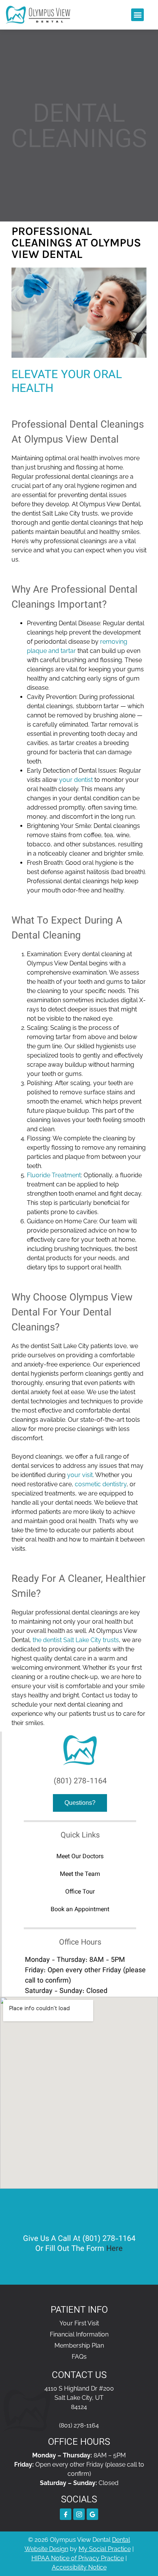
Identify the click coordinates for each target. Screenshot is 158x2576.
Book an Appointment (80, 1910)
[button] (137, 15)
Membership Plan (79, 2345)
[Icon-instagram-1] (79, 2514)
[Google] (92, 2514)
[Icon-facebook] (66, 2514)
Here (114, 2249)
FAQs (79, 2357)
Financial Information (79, 2334)
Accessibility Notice (79, 2567)
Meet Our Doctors (80, 1857)
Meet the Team (80, 1875)
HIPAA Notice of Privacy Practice (78, 2558)
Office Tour (80, 1892)
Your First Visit (79, 2323)
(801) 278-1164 (80, 1781)
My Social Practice (105, 2549)
